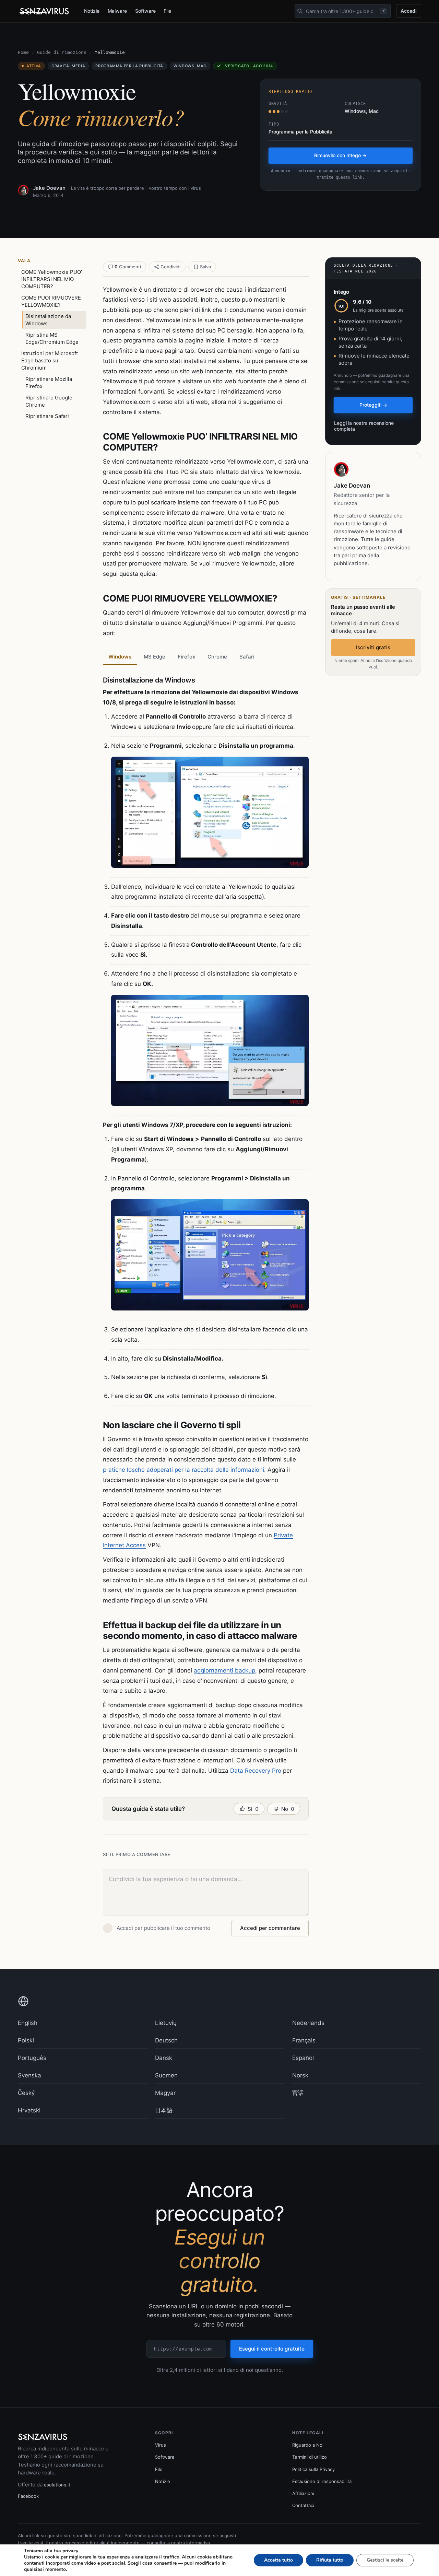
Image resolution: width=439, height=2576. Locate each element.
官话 (298, 2093)
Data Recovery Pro (256, 1771)
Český (26, 2093)
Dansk (164, 2058)
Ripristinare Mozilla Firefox (49, 383)
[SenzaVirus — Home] (45, 11)
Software (145, 11)
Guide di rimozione (62, 52)
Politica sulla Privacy (313, 2469)
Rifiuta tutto (330, 2560)
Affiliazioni (303, 2493)
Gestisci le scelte (385, 2560)
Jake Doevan (49, 188)
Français (304, 2040)
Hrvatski (29, 2110)
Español (303, 2058)
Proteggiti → (373, 405)
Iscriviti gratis (373, 647)
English (28, 2023)
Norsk (300, 2075)
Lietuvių (166, 2023)
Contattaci (303, 2505)
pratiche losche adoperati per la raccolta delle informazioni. (185, 1470)
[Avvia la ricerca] (300, 11)
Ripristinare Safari (47, 416)
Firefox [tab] (186, 657)
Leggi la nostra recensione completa (364, 426)
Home (23, 52)
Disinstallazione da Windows (48, 320)
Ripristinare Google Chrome (49, 401)
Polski (26, 2040)
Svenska (29, 2075)
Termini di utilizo (310, 2457)
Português (32, 2058)
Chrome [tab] (217, 657)
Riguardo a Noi (308, 2445)
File (167, 11)
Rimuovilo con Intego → (340, 155)
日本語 (164, 2110)
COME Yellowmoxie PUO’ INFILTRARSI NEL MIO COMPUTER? (52, 279)
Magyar (165, 2093)
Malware (117, 11)
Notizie (92, 11)
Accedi (409, 11)
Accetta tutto (278, 2560)
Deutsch (166, 2040)
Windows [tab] (120, 657)
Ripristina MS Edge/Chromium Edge (52, 338)
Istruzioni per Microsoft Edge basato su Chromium (50, 360)
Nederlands (308, 2023)
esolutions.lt (57, 2485)
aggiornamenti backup (224, 1670)
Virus (161, 2445)
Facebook (28, 2496)
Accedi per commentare (270, 1928)
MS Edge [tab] (155, 657)
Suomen (166, 2075)
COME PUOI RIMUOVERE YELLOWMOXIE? (51, 301)
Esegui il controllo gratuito (272, 2349)
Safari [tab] (247, 657)
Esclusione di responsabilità (322, 2481)
